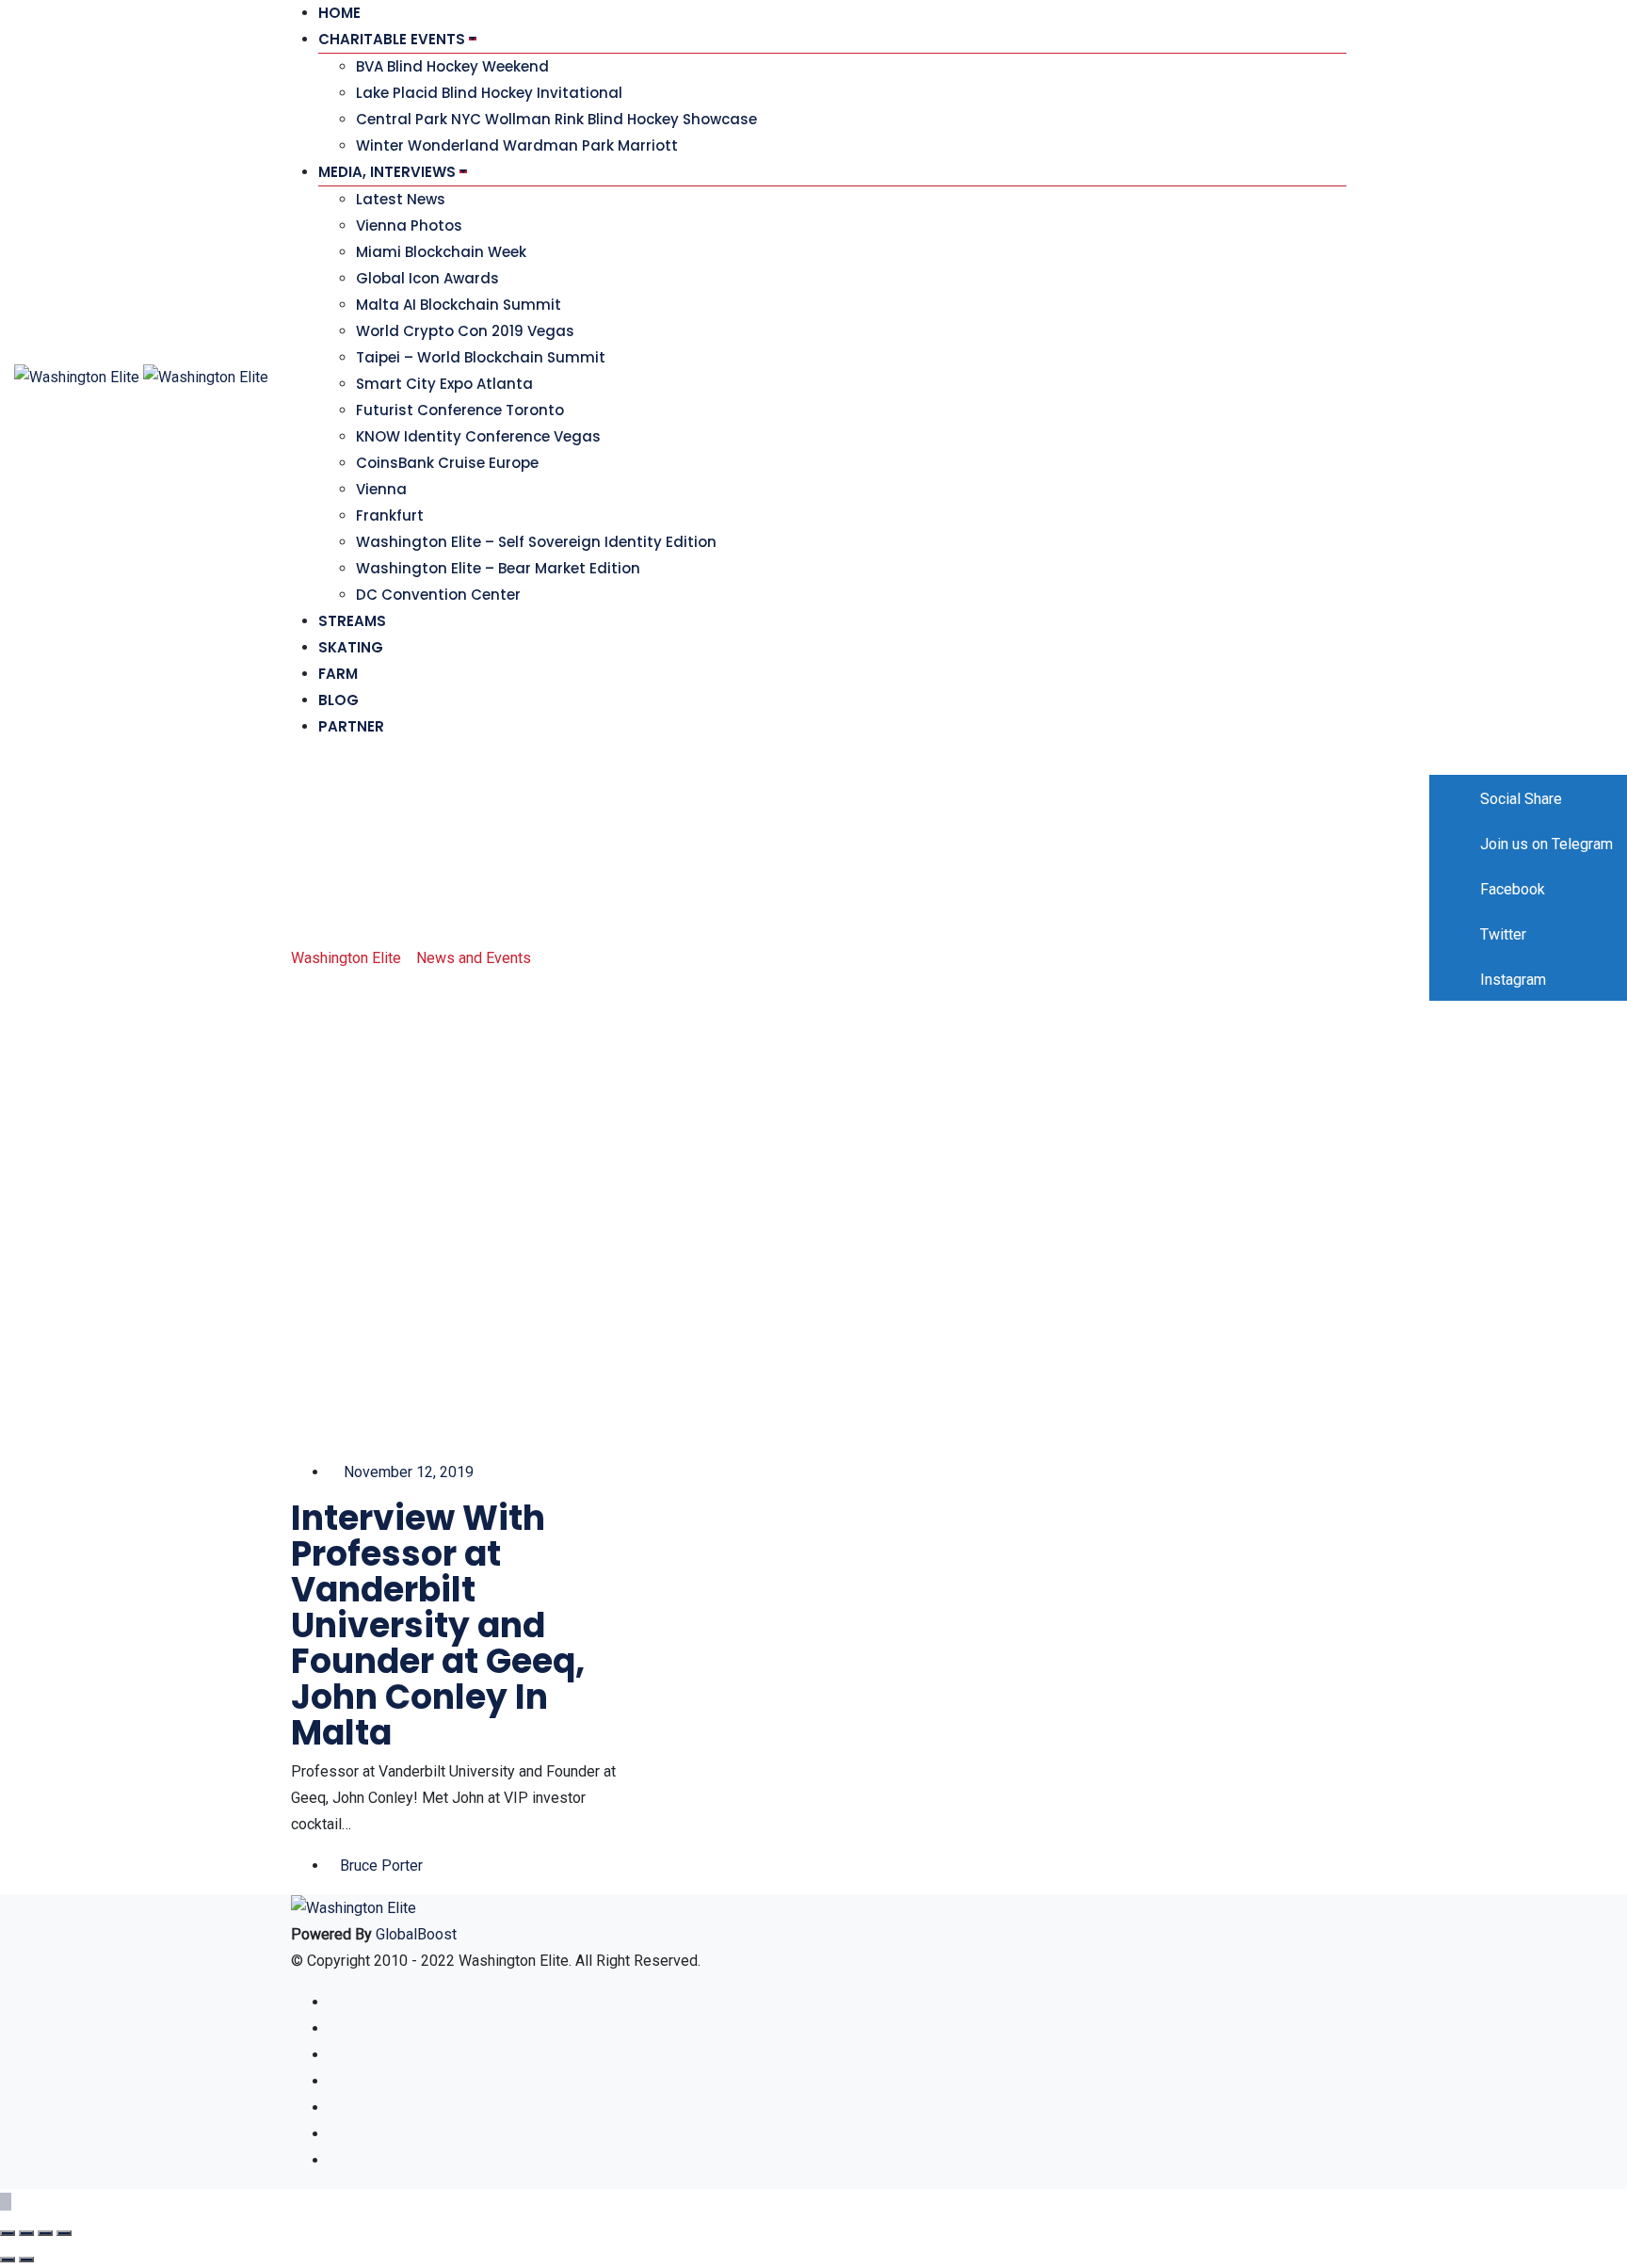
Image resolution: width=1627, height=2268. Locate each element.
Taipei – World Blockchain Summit (481, 357)
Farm (338, 674)
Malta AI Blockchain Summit (459, 305)
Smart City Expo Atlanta (444, 384)
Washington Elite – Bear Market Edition (498, 568)
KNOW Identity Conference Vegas (478, 436)
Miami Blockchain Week (441, 252)
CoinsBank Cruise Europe (447, 463)
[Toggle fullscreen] (45, 2233)
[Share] (26, 2233)
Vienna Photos (409, 225)
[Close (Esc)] (8, 2233)
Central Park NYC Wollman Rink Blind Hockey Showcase (556, 119)
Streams (352, 621)
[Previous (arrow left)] (8, 2260)
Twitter (1501, 934)
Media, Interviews (387, 172)
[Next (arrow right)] (26, 2260)
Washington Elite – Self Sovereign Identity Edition (536, 542)
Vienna (381, 489)
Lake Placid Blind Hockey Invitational (489, 93)
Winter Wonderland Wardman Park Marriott (517, 145)
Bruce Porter (381, 1866)
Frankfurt (390, 515)
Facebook (1511, 889)
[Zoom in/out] (64, 2233)
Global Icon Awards (427, 278)
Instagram (1511, 980)
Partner (351, 726)
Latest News (401, 199)
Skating (351, 647)
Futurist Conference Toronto (460, 410)
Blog (338, 700)
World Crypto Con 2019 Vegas (465, 331)
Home (339, 13)
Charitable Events (392, 39)
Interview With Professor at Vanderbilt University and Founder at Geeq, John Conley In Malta (438, 1625)
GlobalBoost (416, 1934)
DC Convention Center (438, 595)
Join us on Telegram (1545, 844)
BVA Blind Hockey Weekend (452, 66)
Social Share (1519, 799)
